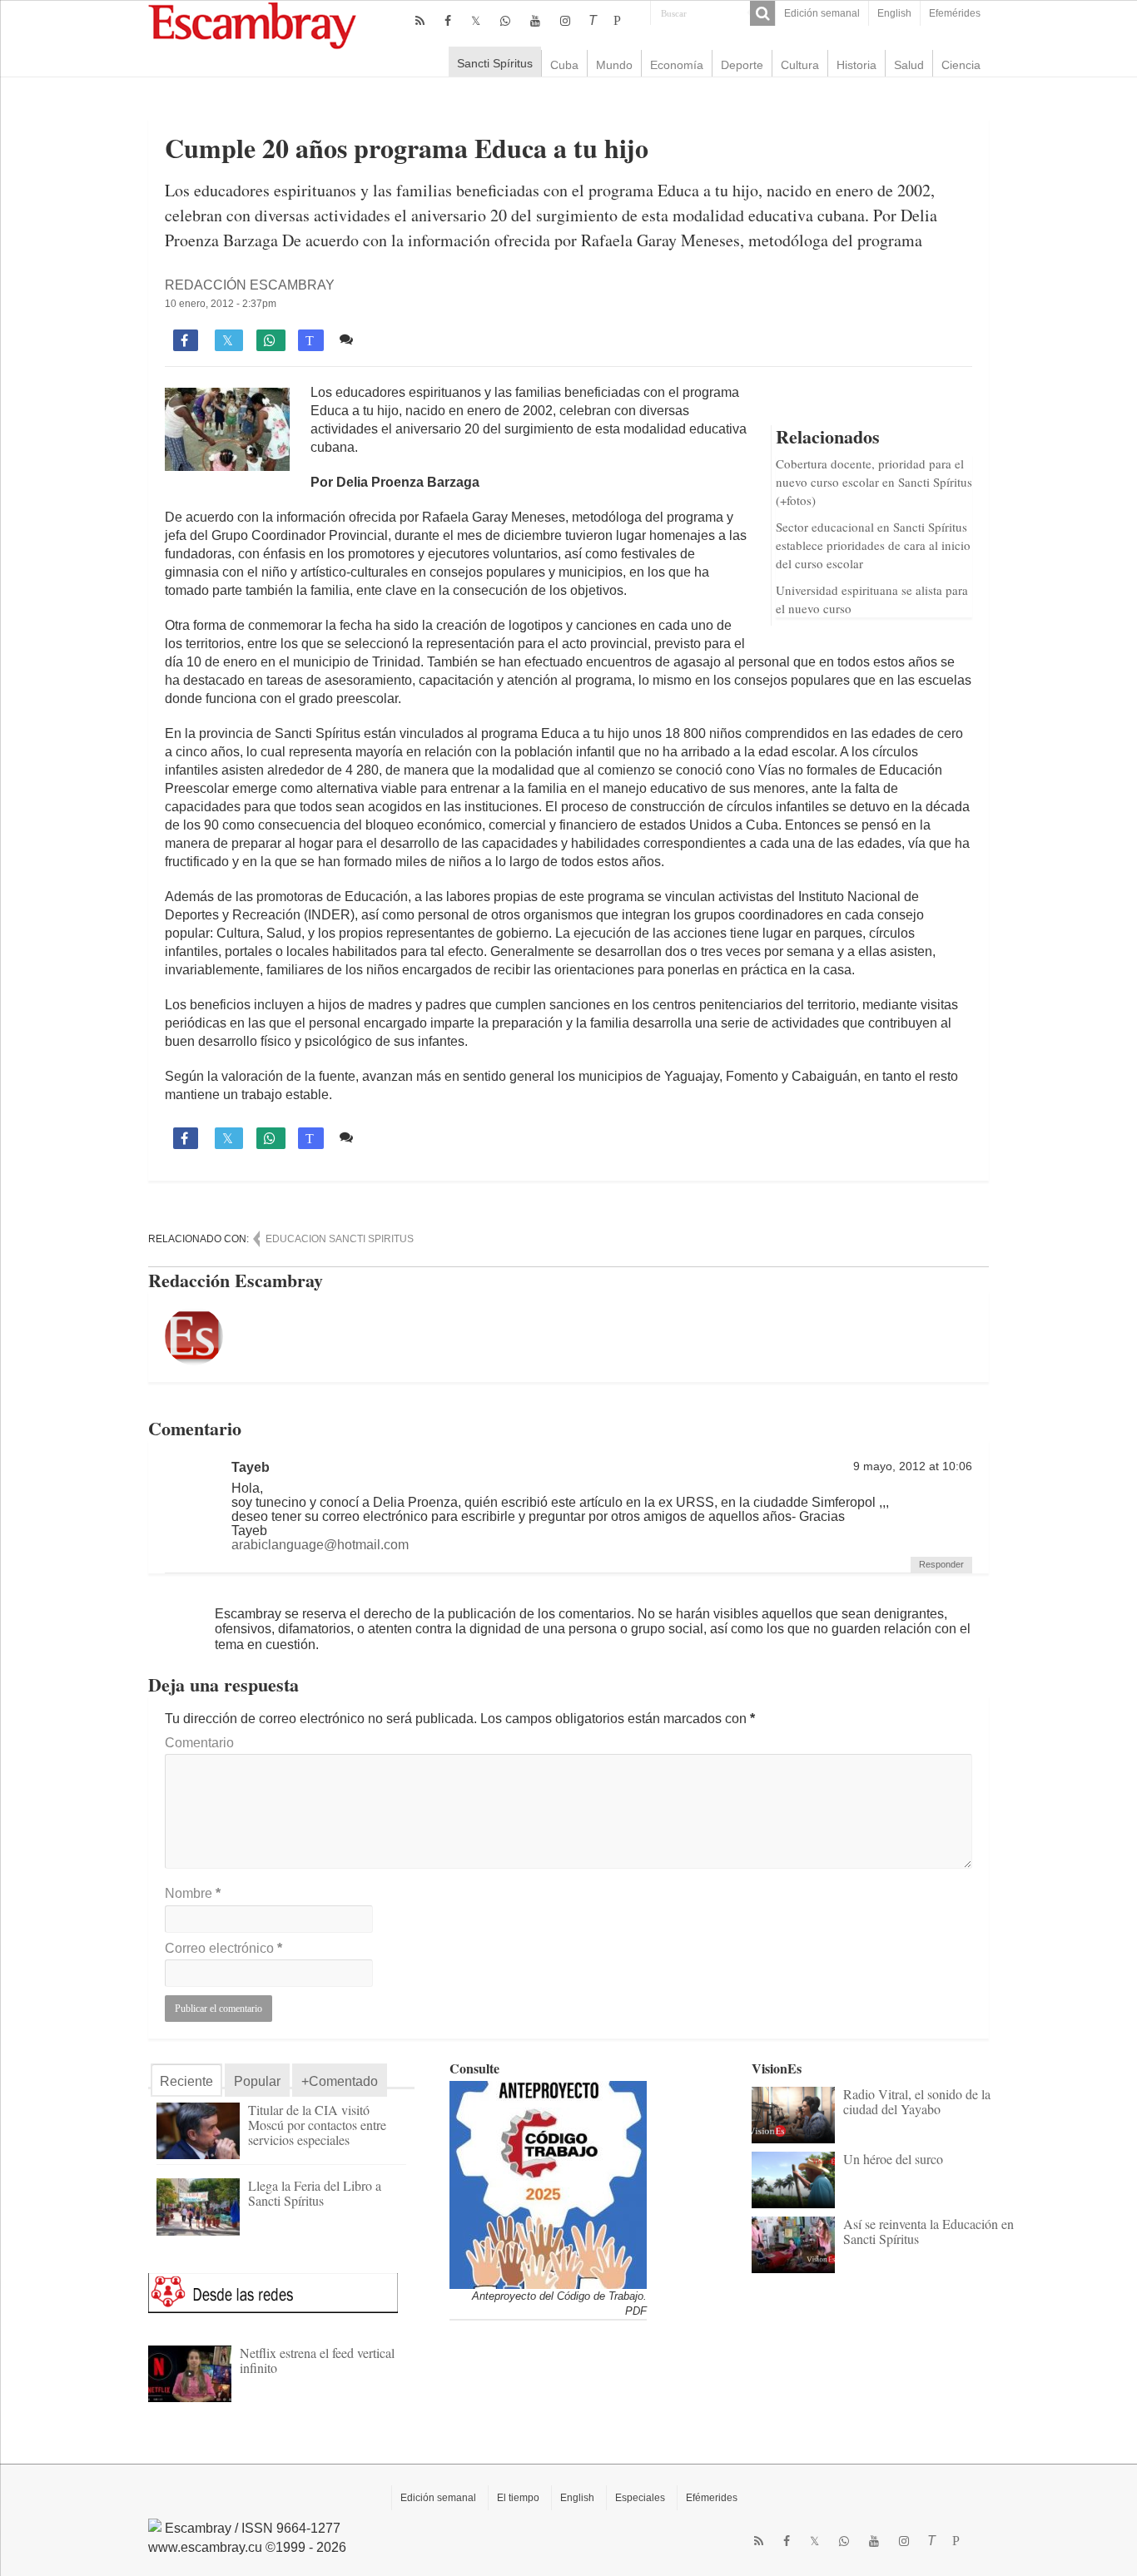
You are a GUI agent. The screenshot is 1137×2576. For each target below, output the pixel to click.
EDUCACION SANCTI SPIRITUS (340, 1239)
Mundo (614, 65)
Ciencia (961, 65)
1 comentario (399, 339)
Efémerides (712, 2498)
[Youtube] (535, 21)
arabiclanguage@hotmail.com (320, 1545)
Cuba (564, 65)
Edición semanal (822, 13)
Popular (257, 2081)
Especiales (640, 2498)
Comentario (199, 1743)
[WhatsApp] (505, 21)
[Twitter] (476, 21)
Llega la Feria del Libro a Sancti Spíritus (315, 2193)
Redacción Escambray (250, 285)
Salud (909, 65)
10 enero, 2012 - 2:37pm (221, 304)
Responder (941, 1564)
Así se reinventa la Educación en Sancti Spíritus (928, 2231)
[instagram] (565, 21)
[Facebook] (448, 21)
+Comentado (340, 2081)
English (894, 13)
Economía (677, 65)
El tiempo (518, 2498)
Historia (856, 65)
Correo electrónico (223, 1948)
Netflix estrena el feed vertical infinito (317, 2360)
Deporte (742, 65)
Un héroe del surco (893, 2159)
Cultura (800, 65)
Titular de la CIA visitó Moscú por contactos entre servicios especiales (317, 2125)
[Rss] (420, 21)
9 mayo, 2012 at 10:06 (913, 1466)
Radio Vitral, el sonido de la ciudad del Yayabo (917, 2101)
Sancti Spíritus (495, 63)
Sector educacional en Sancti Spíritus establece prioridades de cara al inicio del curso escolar (873, 545)
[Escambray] (252, 25)
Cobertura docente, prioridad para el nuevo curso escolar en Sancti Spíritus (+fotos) (874, 482)
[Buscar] (762, 13)
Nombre (193, 1893)
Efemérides (955, 13)
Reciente (186, 2081)
